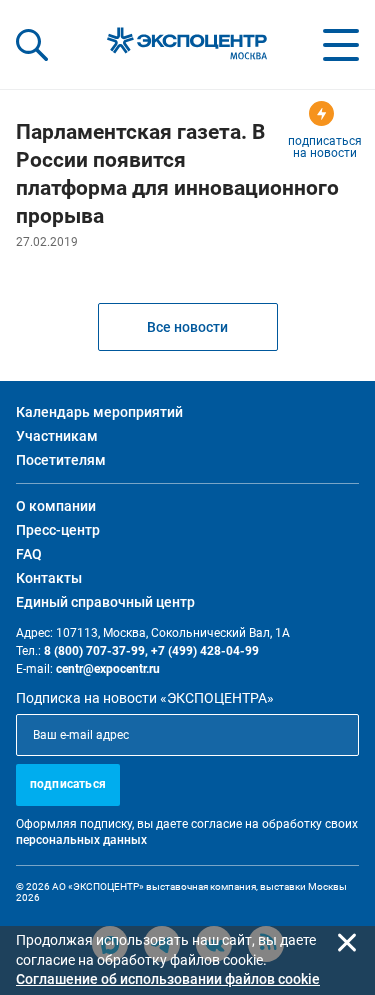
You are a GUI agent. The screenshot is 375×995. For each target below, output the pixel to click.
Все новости (187, 327)
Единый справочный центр (105, 602)
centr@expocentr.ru (108, 669)
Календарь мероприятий (99, 412)
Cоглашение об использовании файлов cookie (168, 979)
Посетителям (61, 460)
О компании (56, 506)
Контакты (49, 578)
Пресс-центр (58, 530)
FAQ (29, 554)
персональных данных (81, 840)
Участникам (57, 436)
